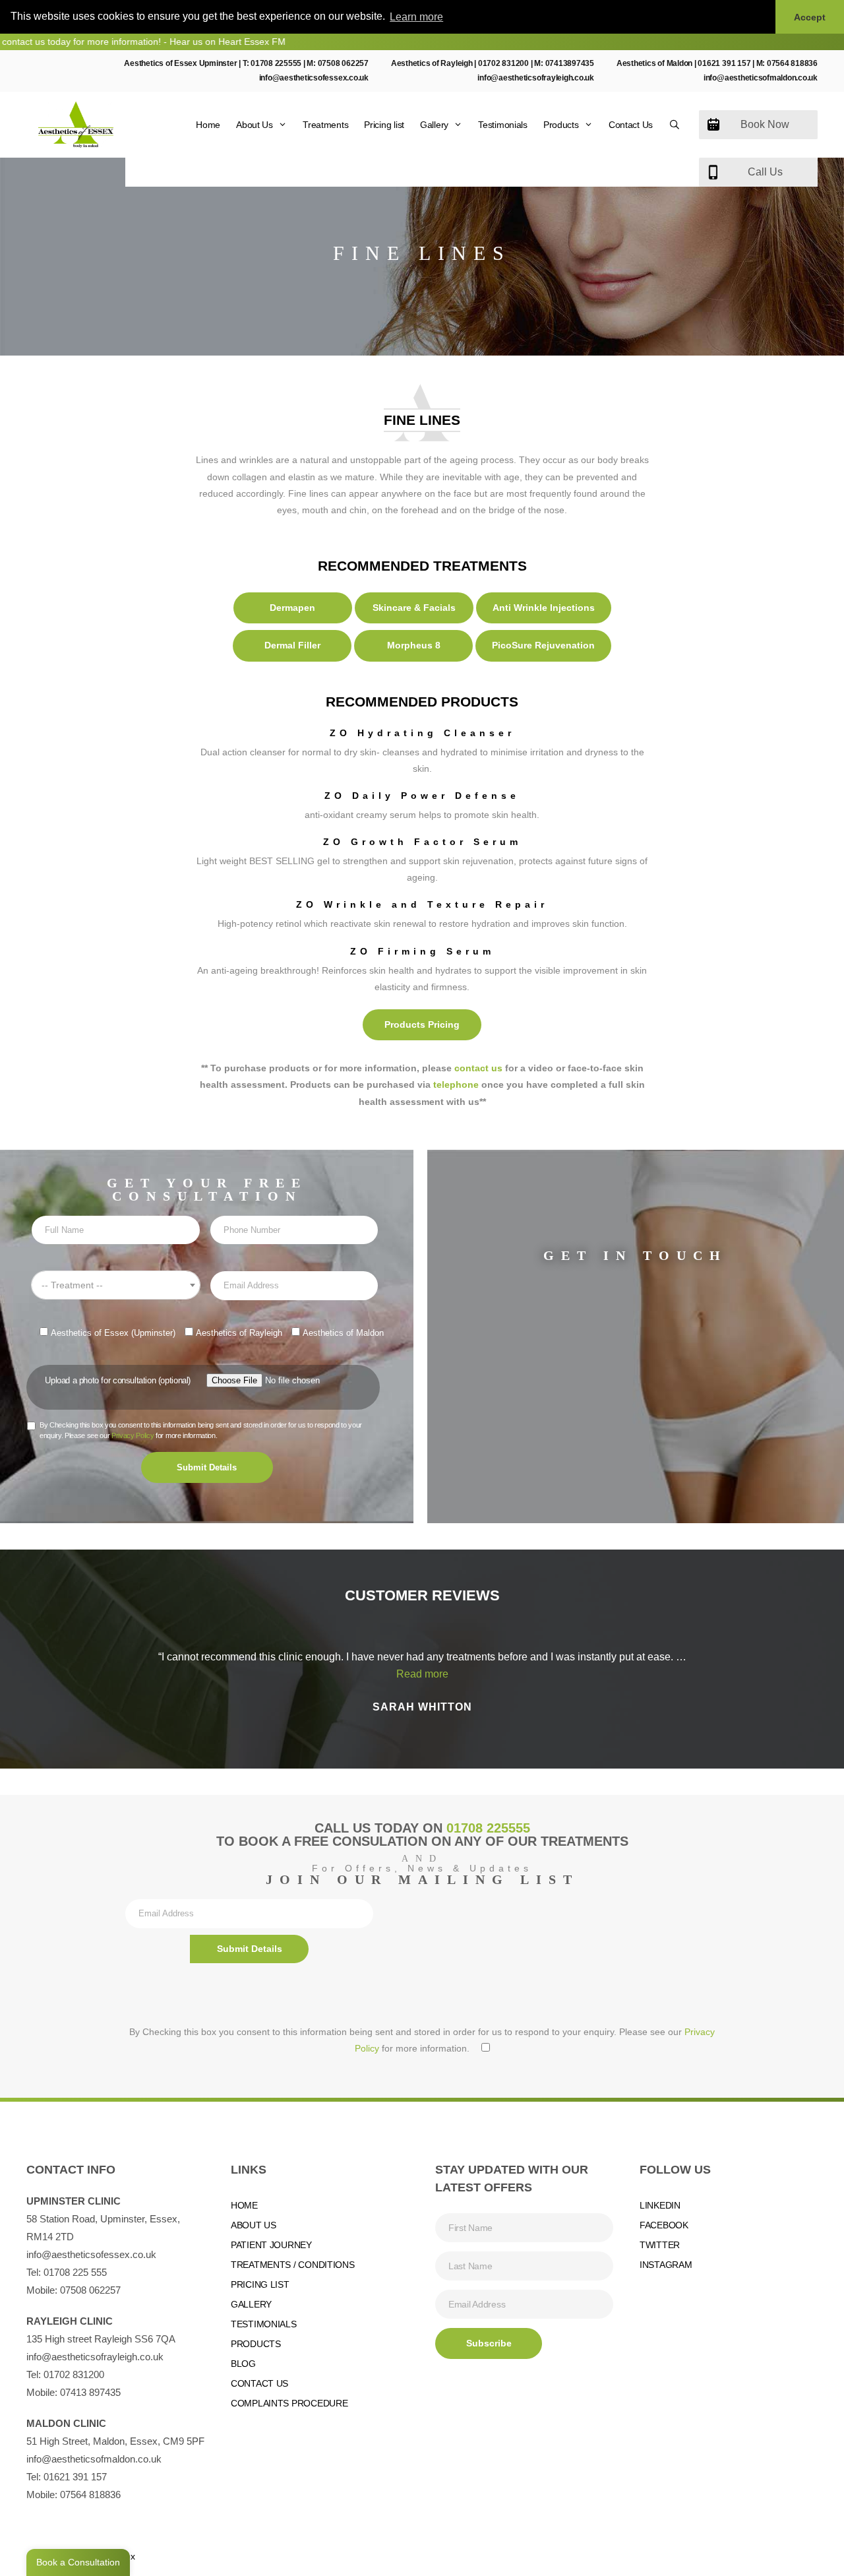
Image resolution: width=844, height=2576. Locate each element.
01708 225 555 (75, 2272)
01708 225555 (276, 63)
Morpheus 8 (414, 645)
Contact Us (631, 125)
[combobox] (115, 1285)
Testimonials (503, 125)
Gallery (434, 125)
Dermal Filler (292, 645)
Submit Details (207, 1467)
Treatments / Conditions (293, 2265)
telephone (456, 1084)
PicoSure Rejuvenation (543, 645)
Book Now (765, 124)
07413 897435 (90, 2392)
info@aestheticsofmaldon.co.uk (761, 78)
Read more (422, 1674)
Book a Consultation (78, 2562)
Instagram (666, 2265)
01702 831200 (503, 63)
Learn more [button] (416, 17)
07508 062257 (343, 63)
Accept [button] (810, 17)
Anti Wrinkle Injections (544, 608)
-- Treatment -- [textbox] (72, 1285)
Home (208, 125)
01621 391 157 (724, 63)
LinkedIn (660, 2205)
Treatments (325, 125)
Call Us (765, 172)
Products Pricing (422, 1024)
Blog (243, 2364)
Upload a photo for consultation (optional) (118, 1380)
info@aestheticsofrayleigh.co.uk (536, 78)
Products (561, 125)
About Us (255, 125)
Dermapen (292, 608)
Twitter (660, 2245)
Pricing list (384, 125)
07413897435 (570, 63)
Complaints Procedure (289, 2403)
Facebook (664, 2225)
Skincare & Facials (414, 608)
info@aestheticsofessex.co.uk (314, 78)
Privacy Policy (133, 1435)
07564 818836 (792, 63)
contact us (478, 1068)
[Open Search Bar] (675, 125)
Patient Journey (271, 2245)
